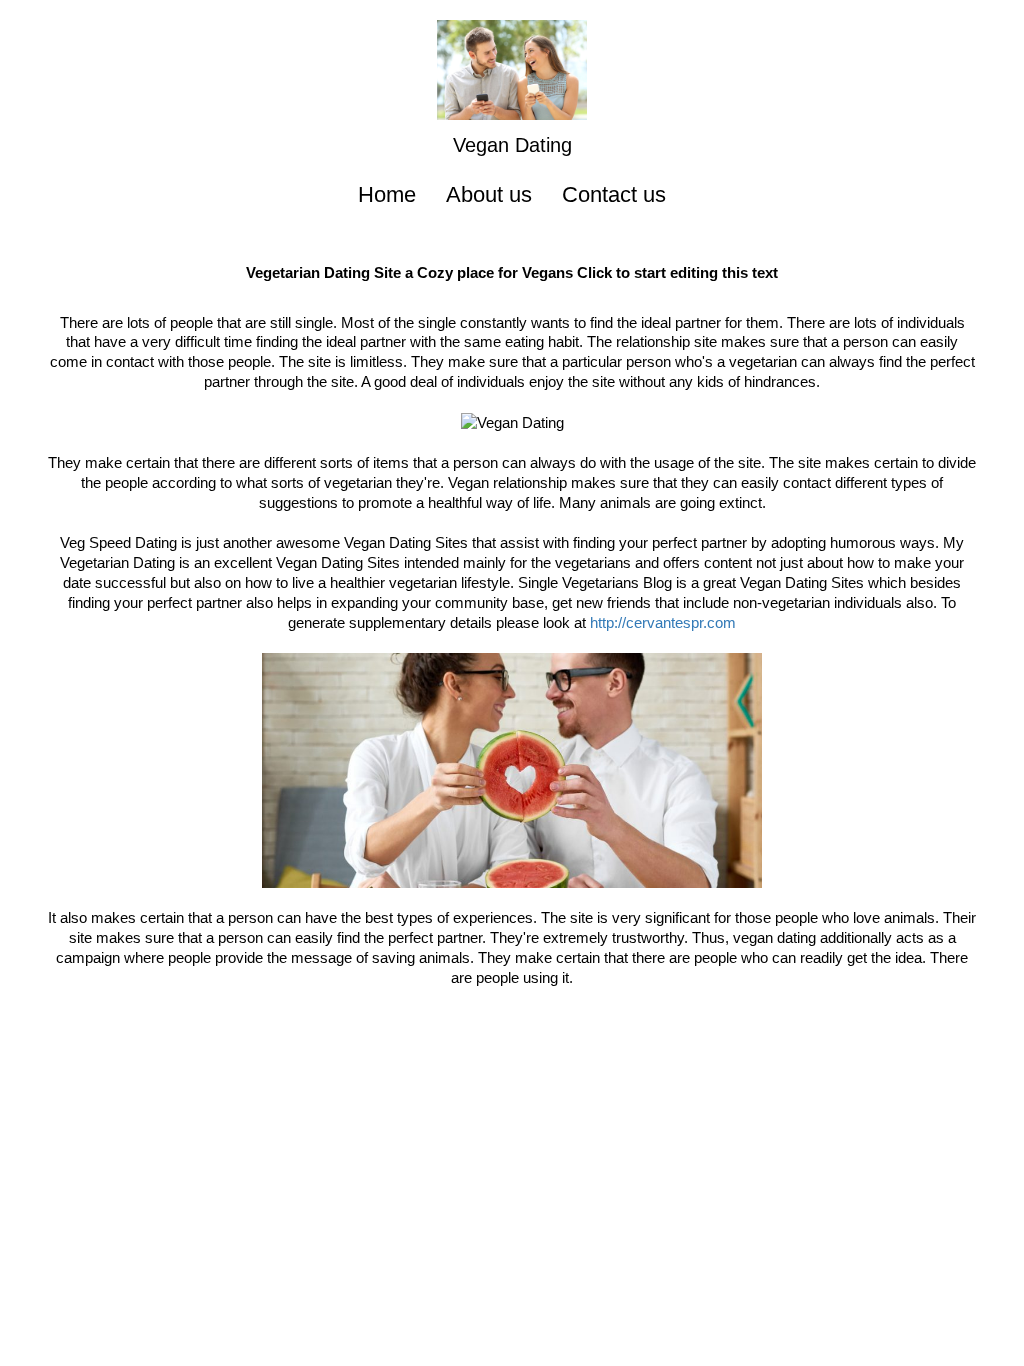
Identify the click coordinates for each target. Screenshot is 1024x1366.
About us (489, 194)
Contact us (614, 194)
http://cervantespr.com (663, 622)
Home (387, 194)
